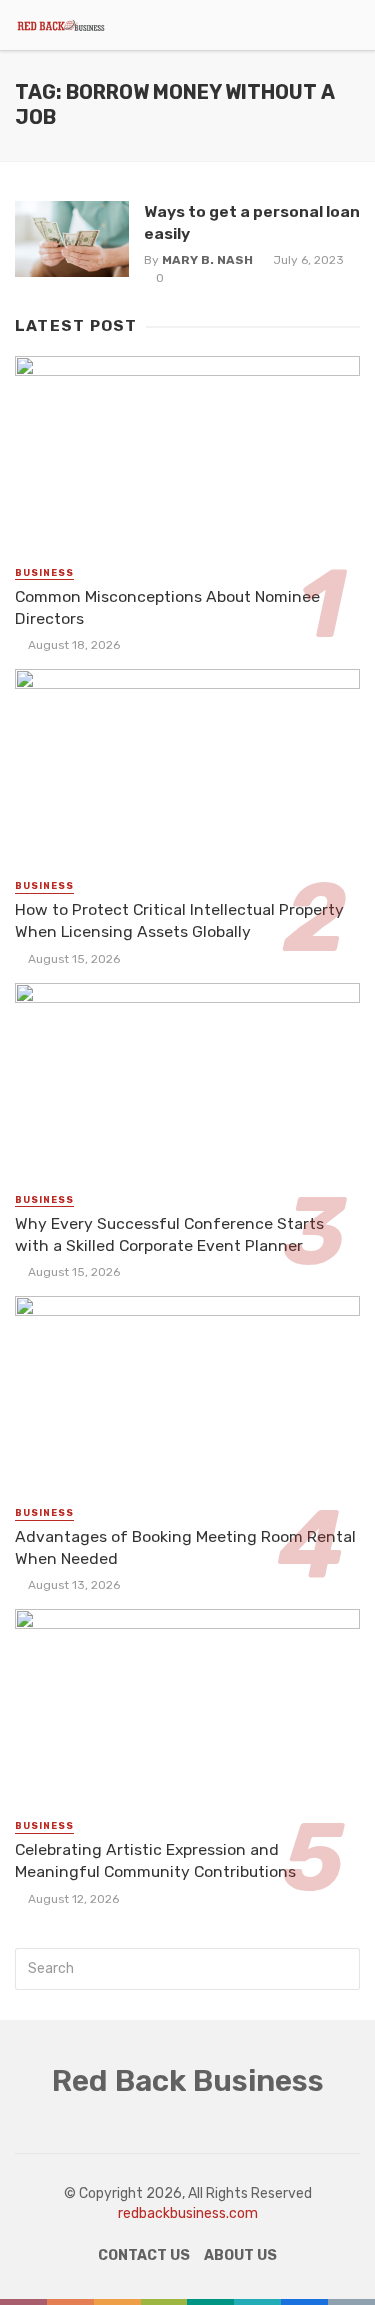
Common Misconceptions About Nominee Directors (167, 607)
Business (44, 573)
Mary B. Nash (207, 260)
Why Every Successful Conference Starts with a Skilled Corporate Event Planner (169, 1234)
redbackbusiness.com (188, 2213)
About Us (240, 2255)
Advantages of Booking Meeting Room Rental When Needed (185, 1547)
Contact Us (144, 2255)
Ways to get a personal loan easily (252, 222)
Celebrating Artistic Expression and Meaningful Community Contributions (155, 1860)
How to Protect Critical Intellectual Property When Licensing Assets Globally (179, 920)
